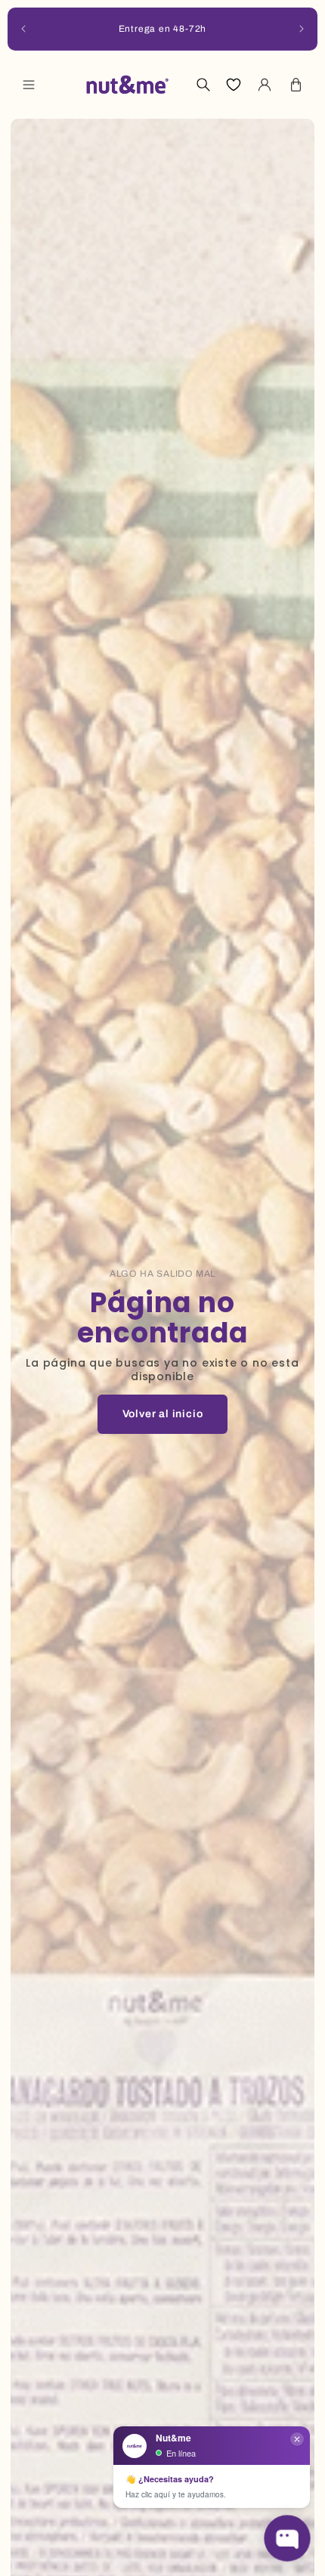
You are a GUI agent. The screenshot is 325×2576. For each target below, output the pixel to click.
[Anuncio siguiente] (302, 29)
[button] (29, 85)
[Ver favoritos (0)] (234, 85)
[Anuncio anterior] (23, 29)
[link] (163, 1414)
